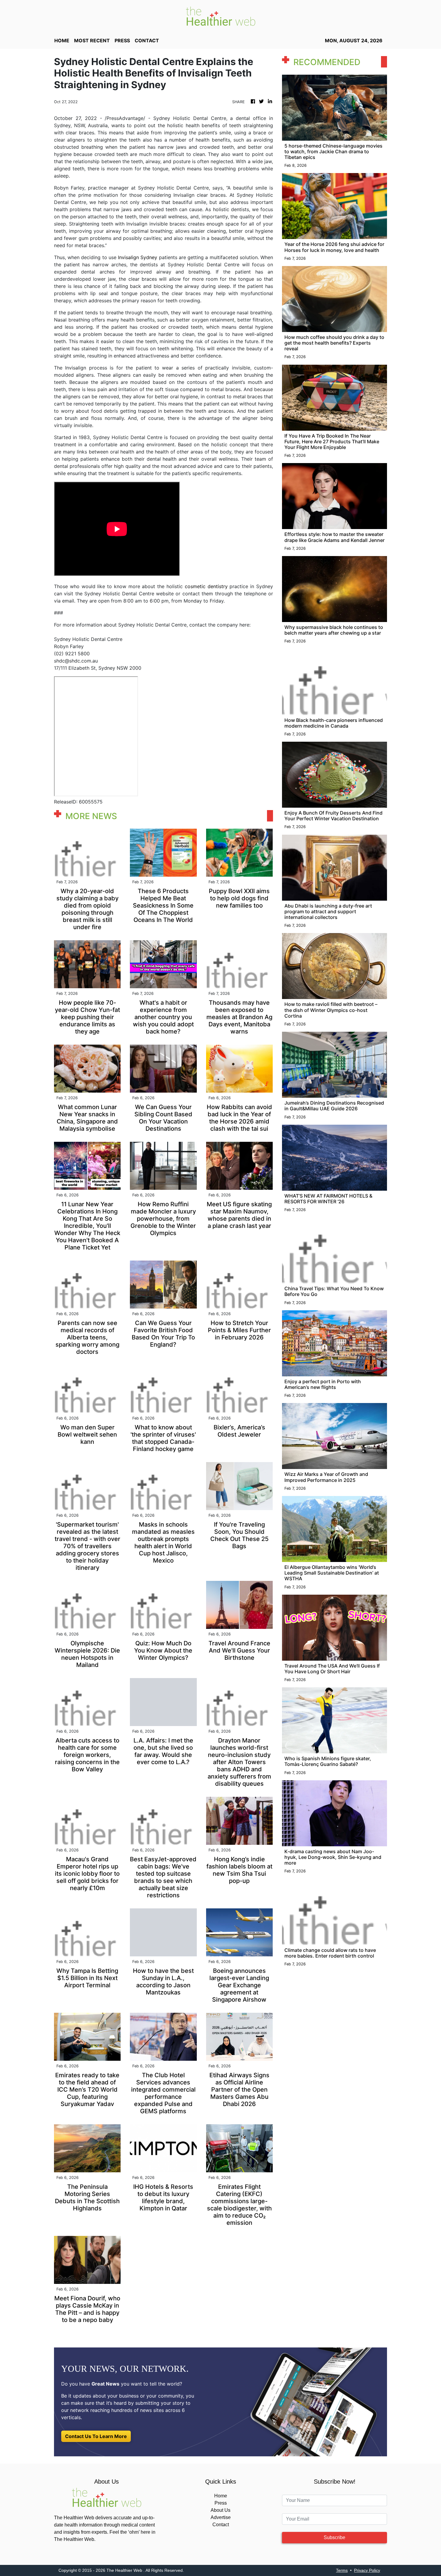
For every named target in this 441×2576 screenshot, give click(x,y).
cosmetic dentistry (206, 586)
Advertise (221, 2517)
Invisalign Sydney (138, 257)
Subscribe (334, 2537)
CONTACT (147, 40)
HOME (62, 40)
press (122, 40)
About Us (220, 2510)
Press (221, 2503)
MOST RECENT (92, 40)
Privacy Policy (367, 2570)
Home (221, 2496)
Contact (221, 2525)
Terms (342, 2570)
